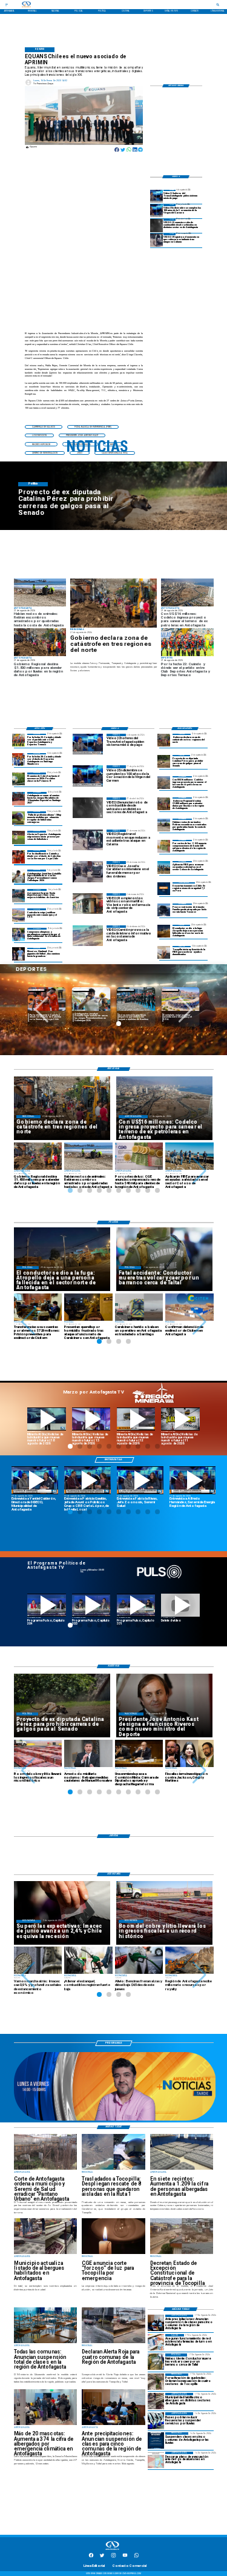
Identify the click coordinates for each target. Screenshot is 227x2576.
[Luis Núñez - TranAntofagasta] (157, 196)
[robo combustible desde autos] (157, 225)
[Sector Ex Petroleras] (164, 783)
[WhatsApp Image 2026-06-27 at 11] (19, 934)
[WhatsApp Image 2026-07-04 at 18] (19, 895)
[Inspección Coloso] (164, 867)
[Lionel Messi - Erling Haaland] (19, 954)
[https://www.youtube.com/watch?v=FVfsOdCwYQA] (136, 1605)
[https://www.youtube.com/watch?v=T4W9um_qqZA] (91, 1419)
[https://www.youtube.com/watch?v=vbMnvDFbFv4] (47, 1605)
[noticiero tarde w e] (115, 2120)
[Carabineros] (156, 2362)
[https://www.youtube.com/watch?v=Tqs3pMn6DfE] (180, 1419)
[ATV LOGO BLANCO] (113, 2551)
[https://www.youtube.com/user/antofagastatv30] (125, 2557)
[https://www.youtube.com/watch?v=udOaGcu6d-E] (136, 1419)
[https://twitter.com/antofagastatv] (102, 2557)
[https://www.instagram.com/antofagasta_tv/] (113, 2557)
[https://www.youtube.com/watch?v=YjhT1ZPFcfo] (91, 1605)
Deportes (36, 990)
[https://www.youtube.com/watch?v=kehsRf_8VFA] (140, 1480)
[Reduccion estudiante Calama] (157, 240)
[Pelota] (19, 837)
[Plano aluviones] (156, 2460)
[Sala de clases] (156, 2323)
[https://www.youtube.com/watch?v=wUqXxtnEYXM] (35, 1480)
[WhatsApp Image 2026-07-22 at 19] (19, 798)
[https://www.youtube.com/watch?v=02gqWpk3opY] (180, 1605)
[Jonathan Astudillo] (19, 876)
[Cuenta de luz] (164, 846)
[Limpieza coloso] (164, 825)
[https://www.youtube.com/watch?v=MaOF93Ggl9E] (193, 1480)
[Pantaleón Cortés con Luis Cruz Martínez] (164, 931)
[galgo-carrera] (164, 761)
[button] (44, 427)
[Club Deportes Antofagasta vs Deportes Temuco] (19, 740)
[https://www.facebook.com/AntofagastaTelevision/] (91, 2557)
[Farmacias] (156, 2342)
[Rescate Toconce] (164, 910)
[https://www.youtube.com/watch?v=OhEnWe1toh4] (47, 1419)
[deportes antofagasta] (19, 760)
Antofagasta (81, 990)
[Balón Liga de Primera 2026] (19, 818)
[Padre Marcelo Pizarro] (157, 211)
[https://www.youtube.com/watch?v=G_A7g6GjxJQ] (87, 1480)
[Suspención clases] (156, 2440)
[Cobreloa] (19, 857)
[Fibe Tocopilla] (164, 952)
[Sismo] (164, 889)
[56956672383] (137, 2557)
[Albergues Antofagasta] (156, 2401)
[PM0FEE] (19, 779)
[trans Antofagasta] (156, 2420)
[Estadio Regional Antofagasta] (19, 915)
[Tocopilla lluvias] (113, 603)
